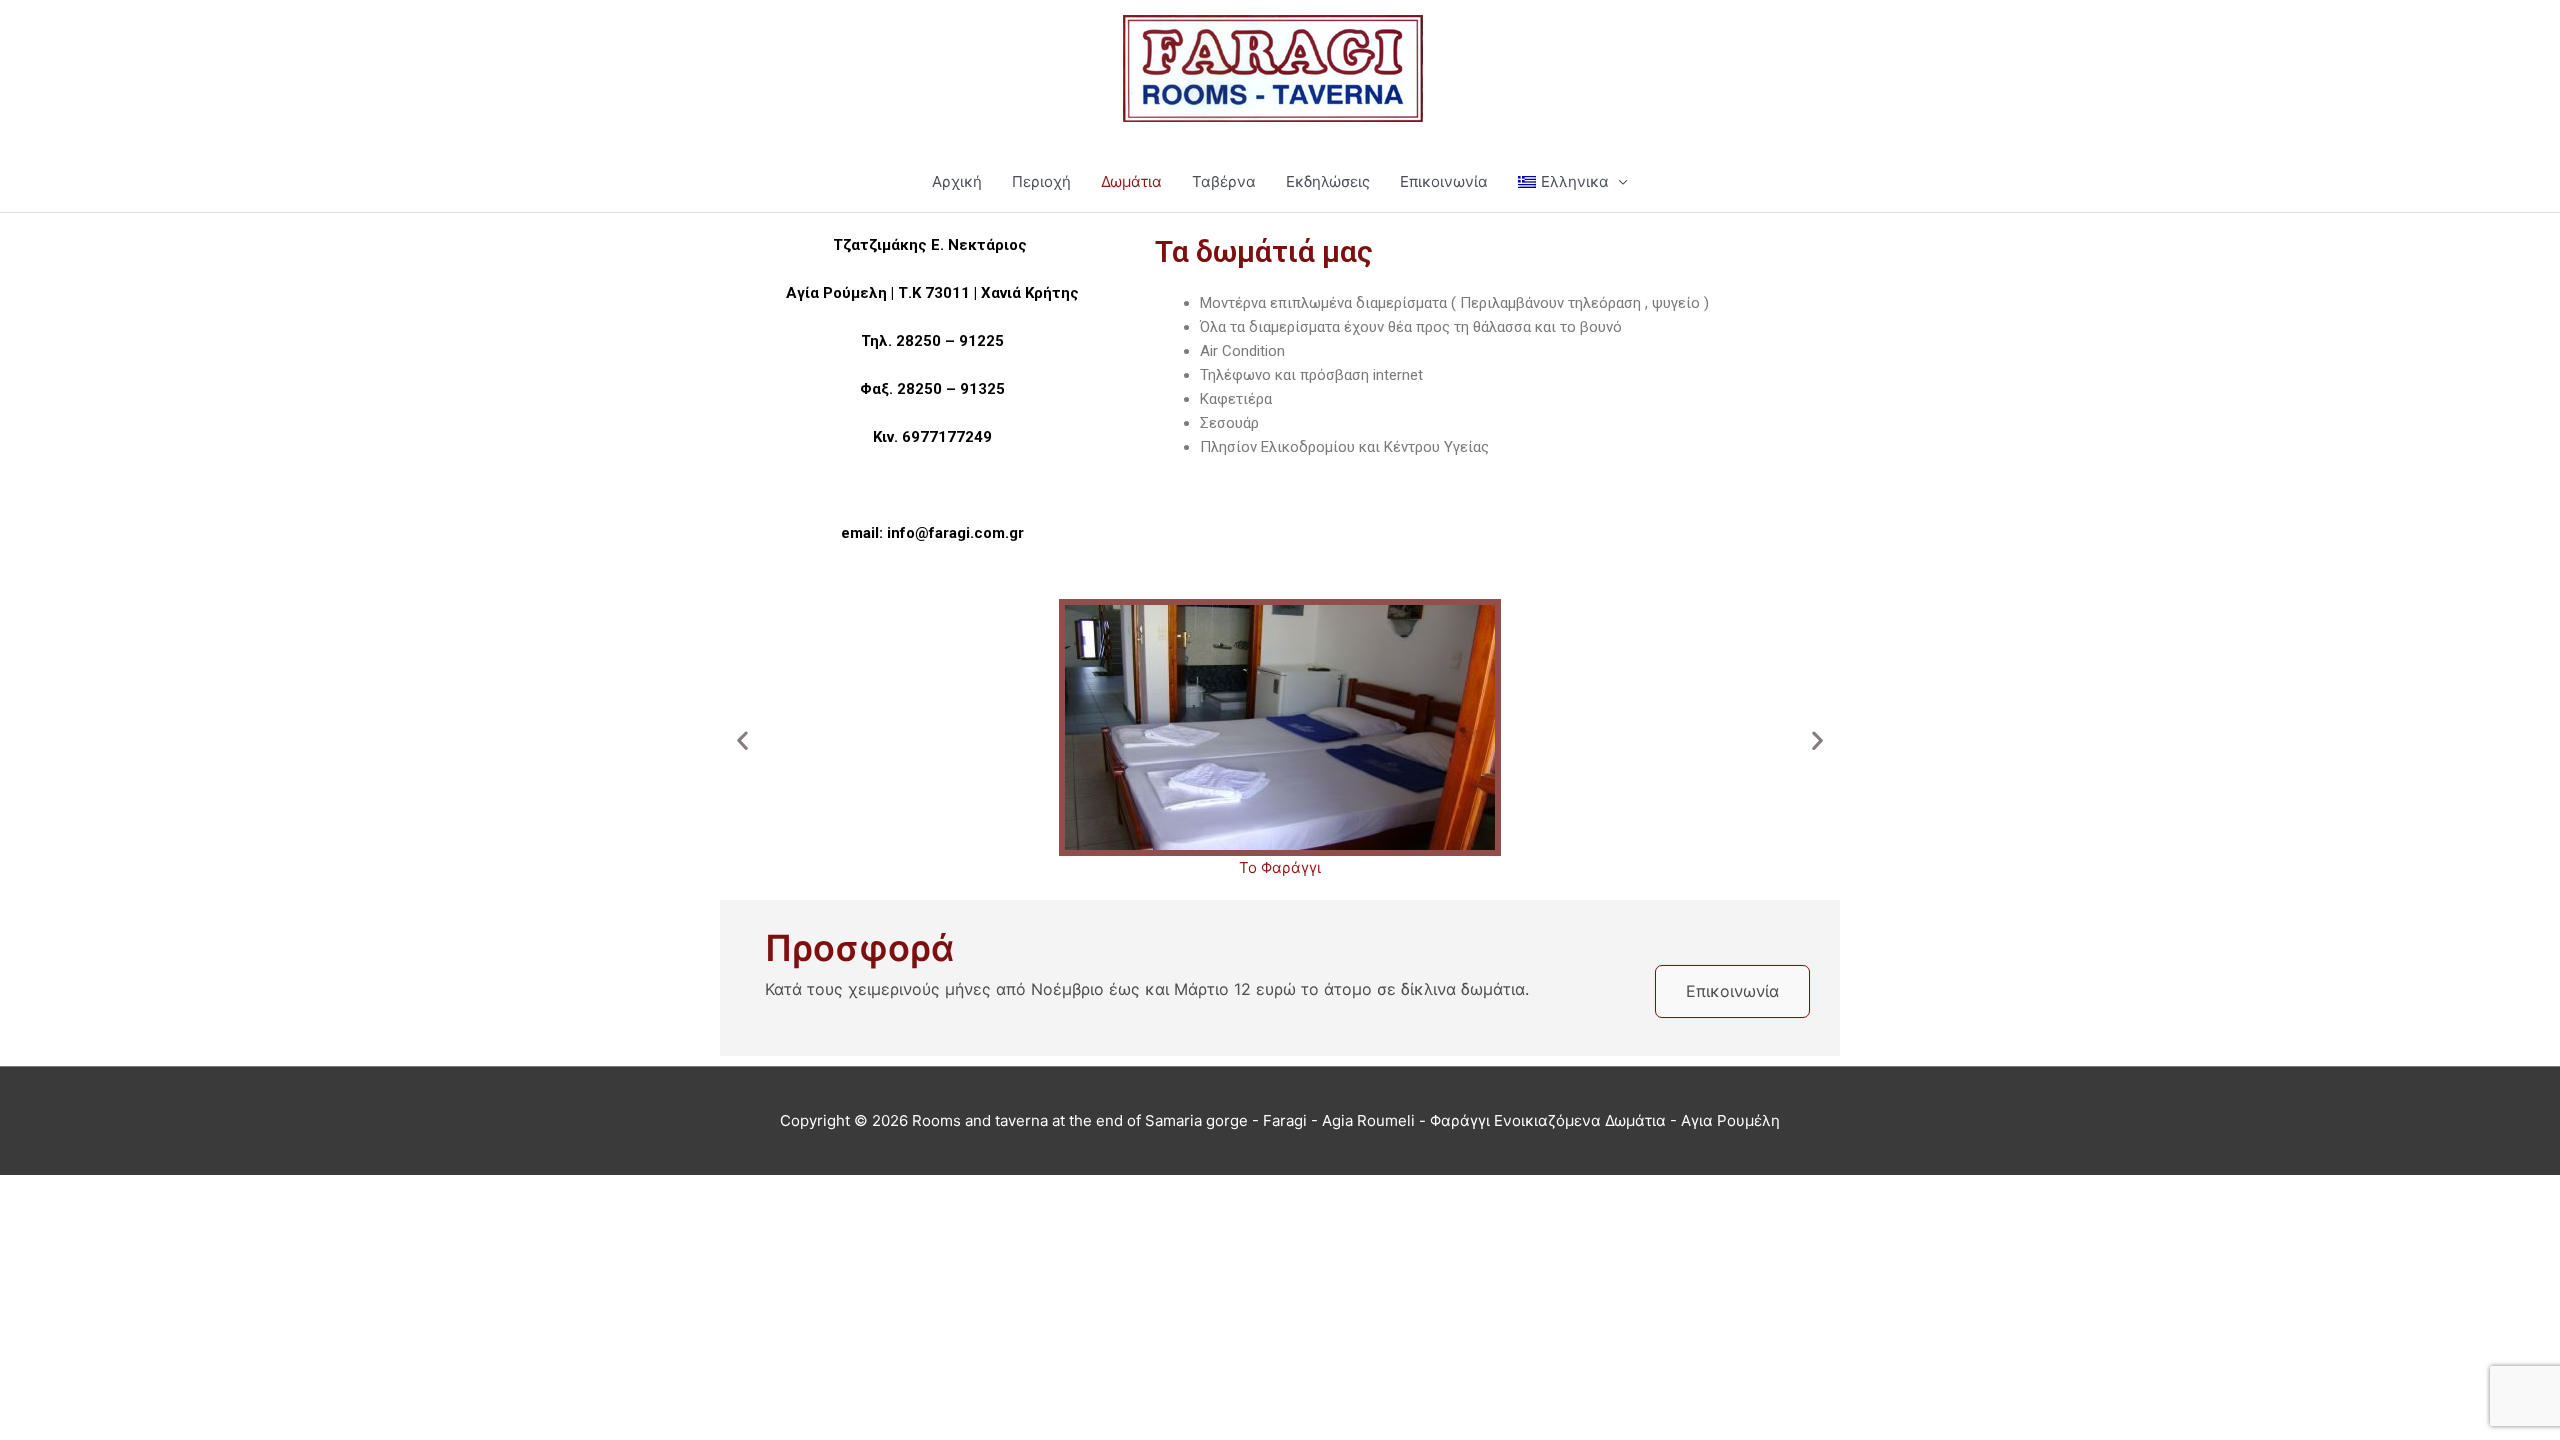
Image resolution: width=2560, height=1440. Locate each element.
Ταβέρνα (1224, 181)
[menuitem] (1573, 182)
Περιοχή (1041, 181)
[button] (742, 739)
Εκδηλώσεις (1328, 181)
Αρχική (957, 181)
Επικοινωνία (1444, 181)
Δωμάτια (1131, 181)
